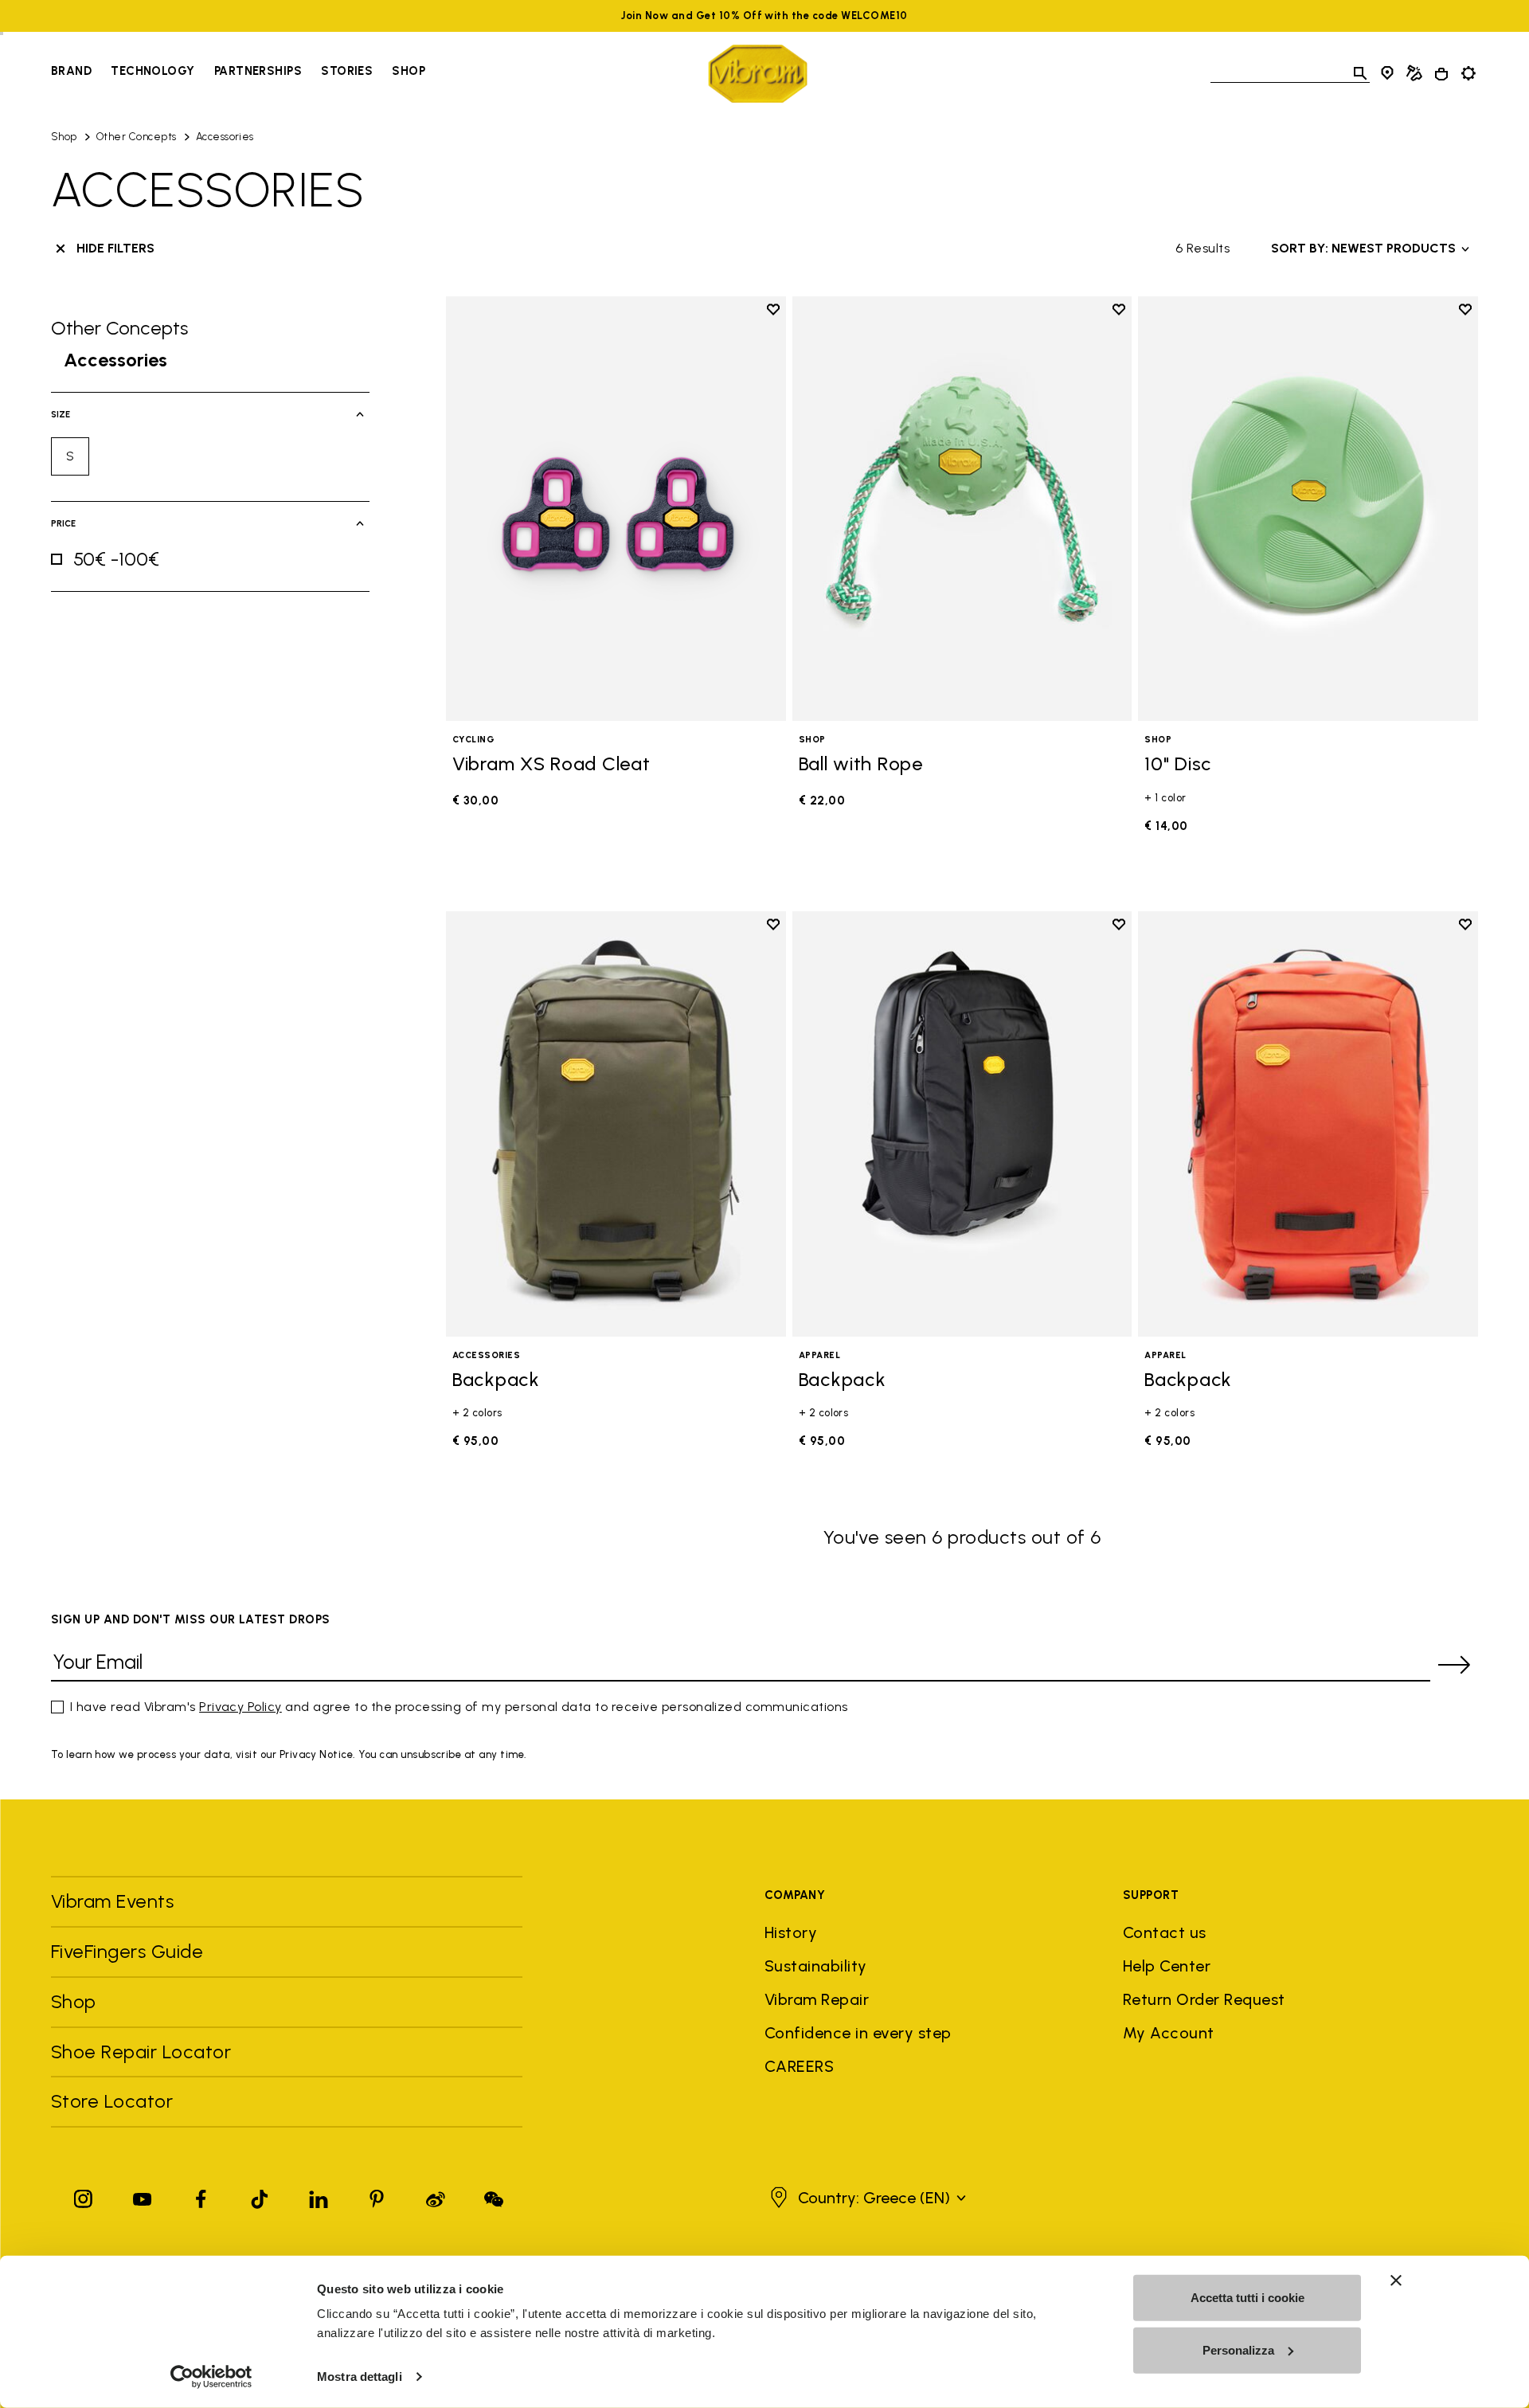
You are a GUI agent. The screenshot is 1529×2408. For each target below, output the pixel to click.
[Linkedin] (319, 2196)
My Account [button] (1169, 2033)
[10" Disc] (1308, 509)
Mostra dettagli (360, 2377)
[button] (866, 2198)
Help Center (1167, 1966)
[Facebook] (201, 2196)
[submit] (1454, 1665)
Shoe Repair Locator (141, 2052)
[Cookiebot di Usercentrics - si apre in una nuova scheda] (211, 2377)
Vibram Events (112, 1901)
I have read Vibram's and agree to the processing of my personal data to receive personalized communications (459, 1707)
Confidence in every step (858, 2033)
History (791, 1932)
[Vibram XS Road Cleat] (616, 509)
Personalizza (1238, 2349)
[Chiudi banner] (1396, 2281)
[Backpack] (616, 1124)
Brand (71, 71)
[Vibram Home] (758, 74)
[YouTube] (143, 2196)
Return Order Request (1204, 1999)
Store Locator (112, 2101)
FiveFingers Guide (130, 1951)
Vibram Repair (817, 1999)
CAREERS (799, 2066)
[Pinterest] (377, 2196)
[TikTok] (260, 2196)
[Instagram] (84, 2196)
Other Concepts (137, 137)
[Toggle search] (1360, 73)
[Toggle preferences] (1468, 73)
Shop (409, 71)
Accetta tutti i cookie (1247, 2298)
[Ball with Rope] (962, 509)
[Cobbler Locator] (1414, 73)
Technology (153, 71)
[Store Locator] (1387, 73)
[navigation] (238, 73)
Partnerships (258, 71)
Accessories (225, 137)
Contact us (1165, 1932)
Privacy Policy (240, 1707)
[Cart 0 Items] (1441, 74)
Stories (347, 71)
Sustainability (816, 1966)
